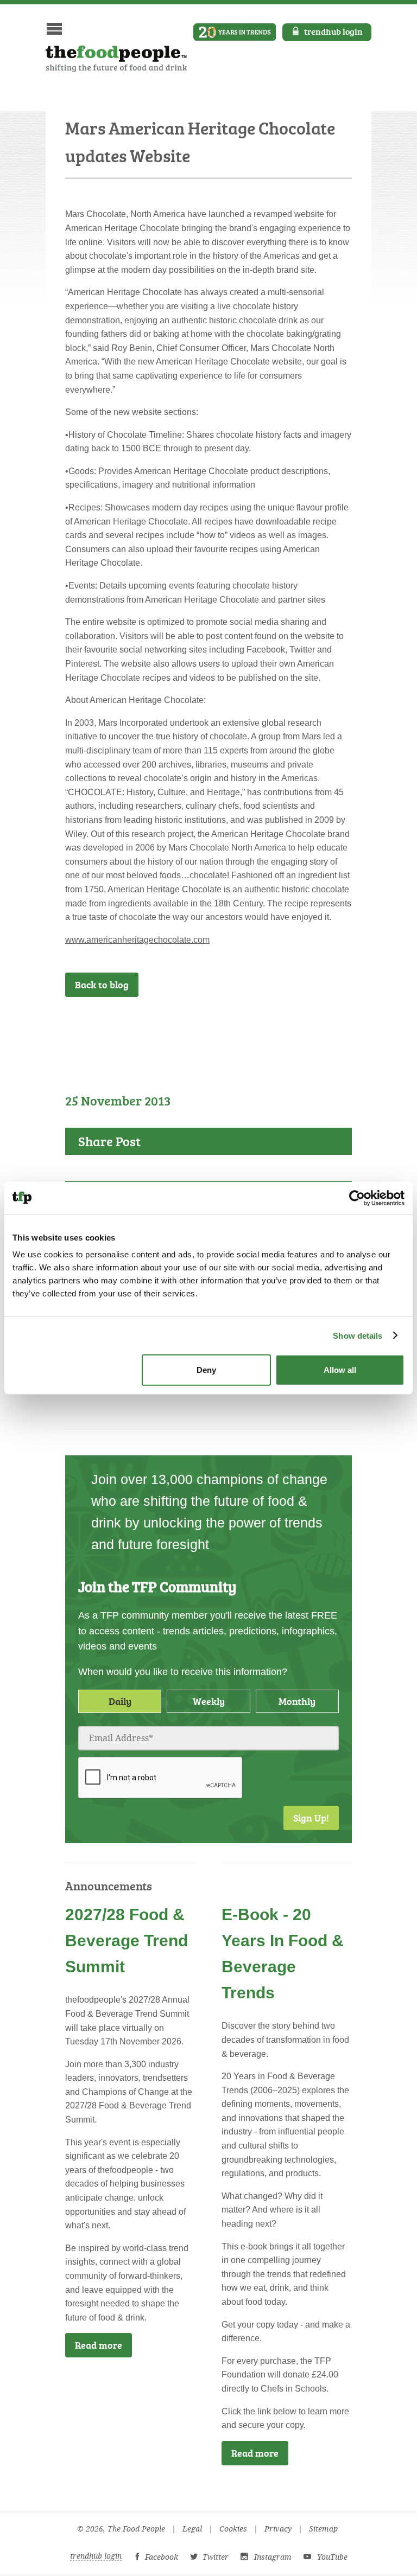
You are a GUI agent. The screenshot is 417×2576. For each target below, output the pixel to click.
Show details (358, 1335)
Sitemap (323, 2529)
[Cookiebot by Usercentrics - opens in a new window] (357, 1198)
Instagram (273, 2557)
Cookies (233, 2529)
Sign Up (318, 1026)
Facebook (162, 2557)
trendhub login (333, 31)
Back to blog (102, 985)
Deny (206, 1370)
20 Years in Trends (235, 32)
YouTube (332, 2557)
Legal (192, 2529)
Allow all (340, 1370)
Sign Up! (311, 1818)
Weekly (209, 1701)
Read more (99, 2345)
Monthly (297, 1701)
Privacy (278, 2529)
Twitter (216, 2557)
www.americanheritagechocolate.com (137, 940)
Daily (120, 1701)
